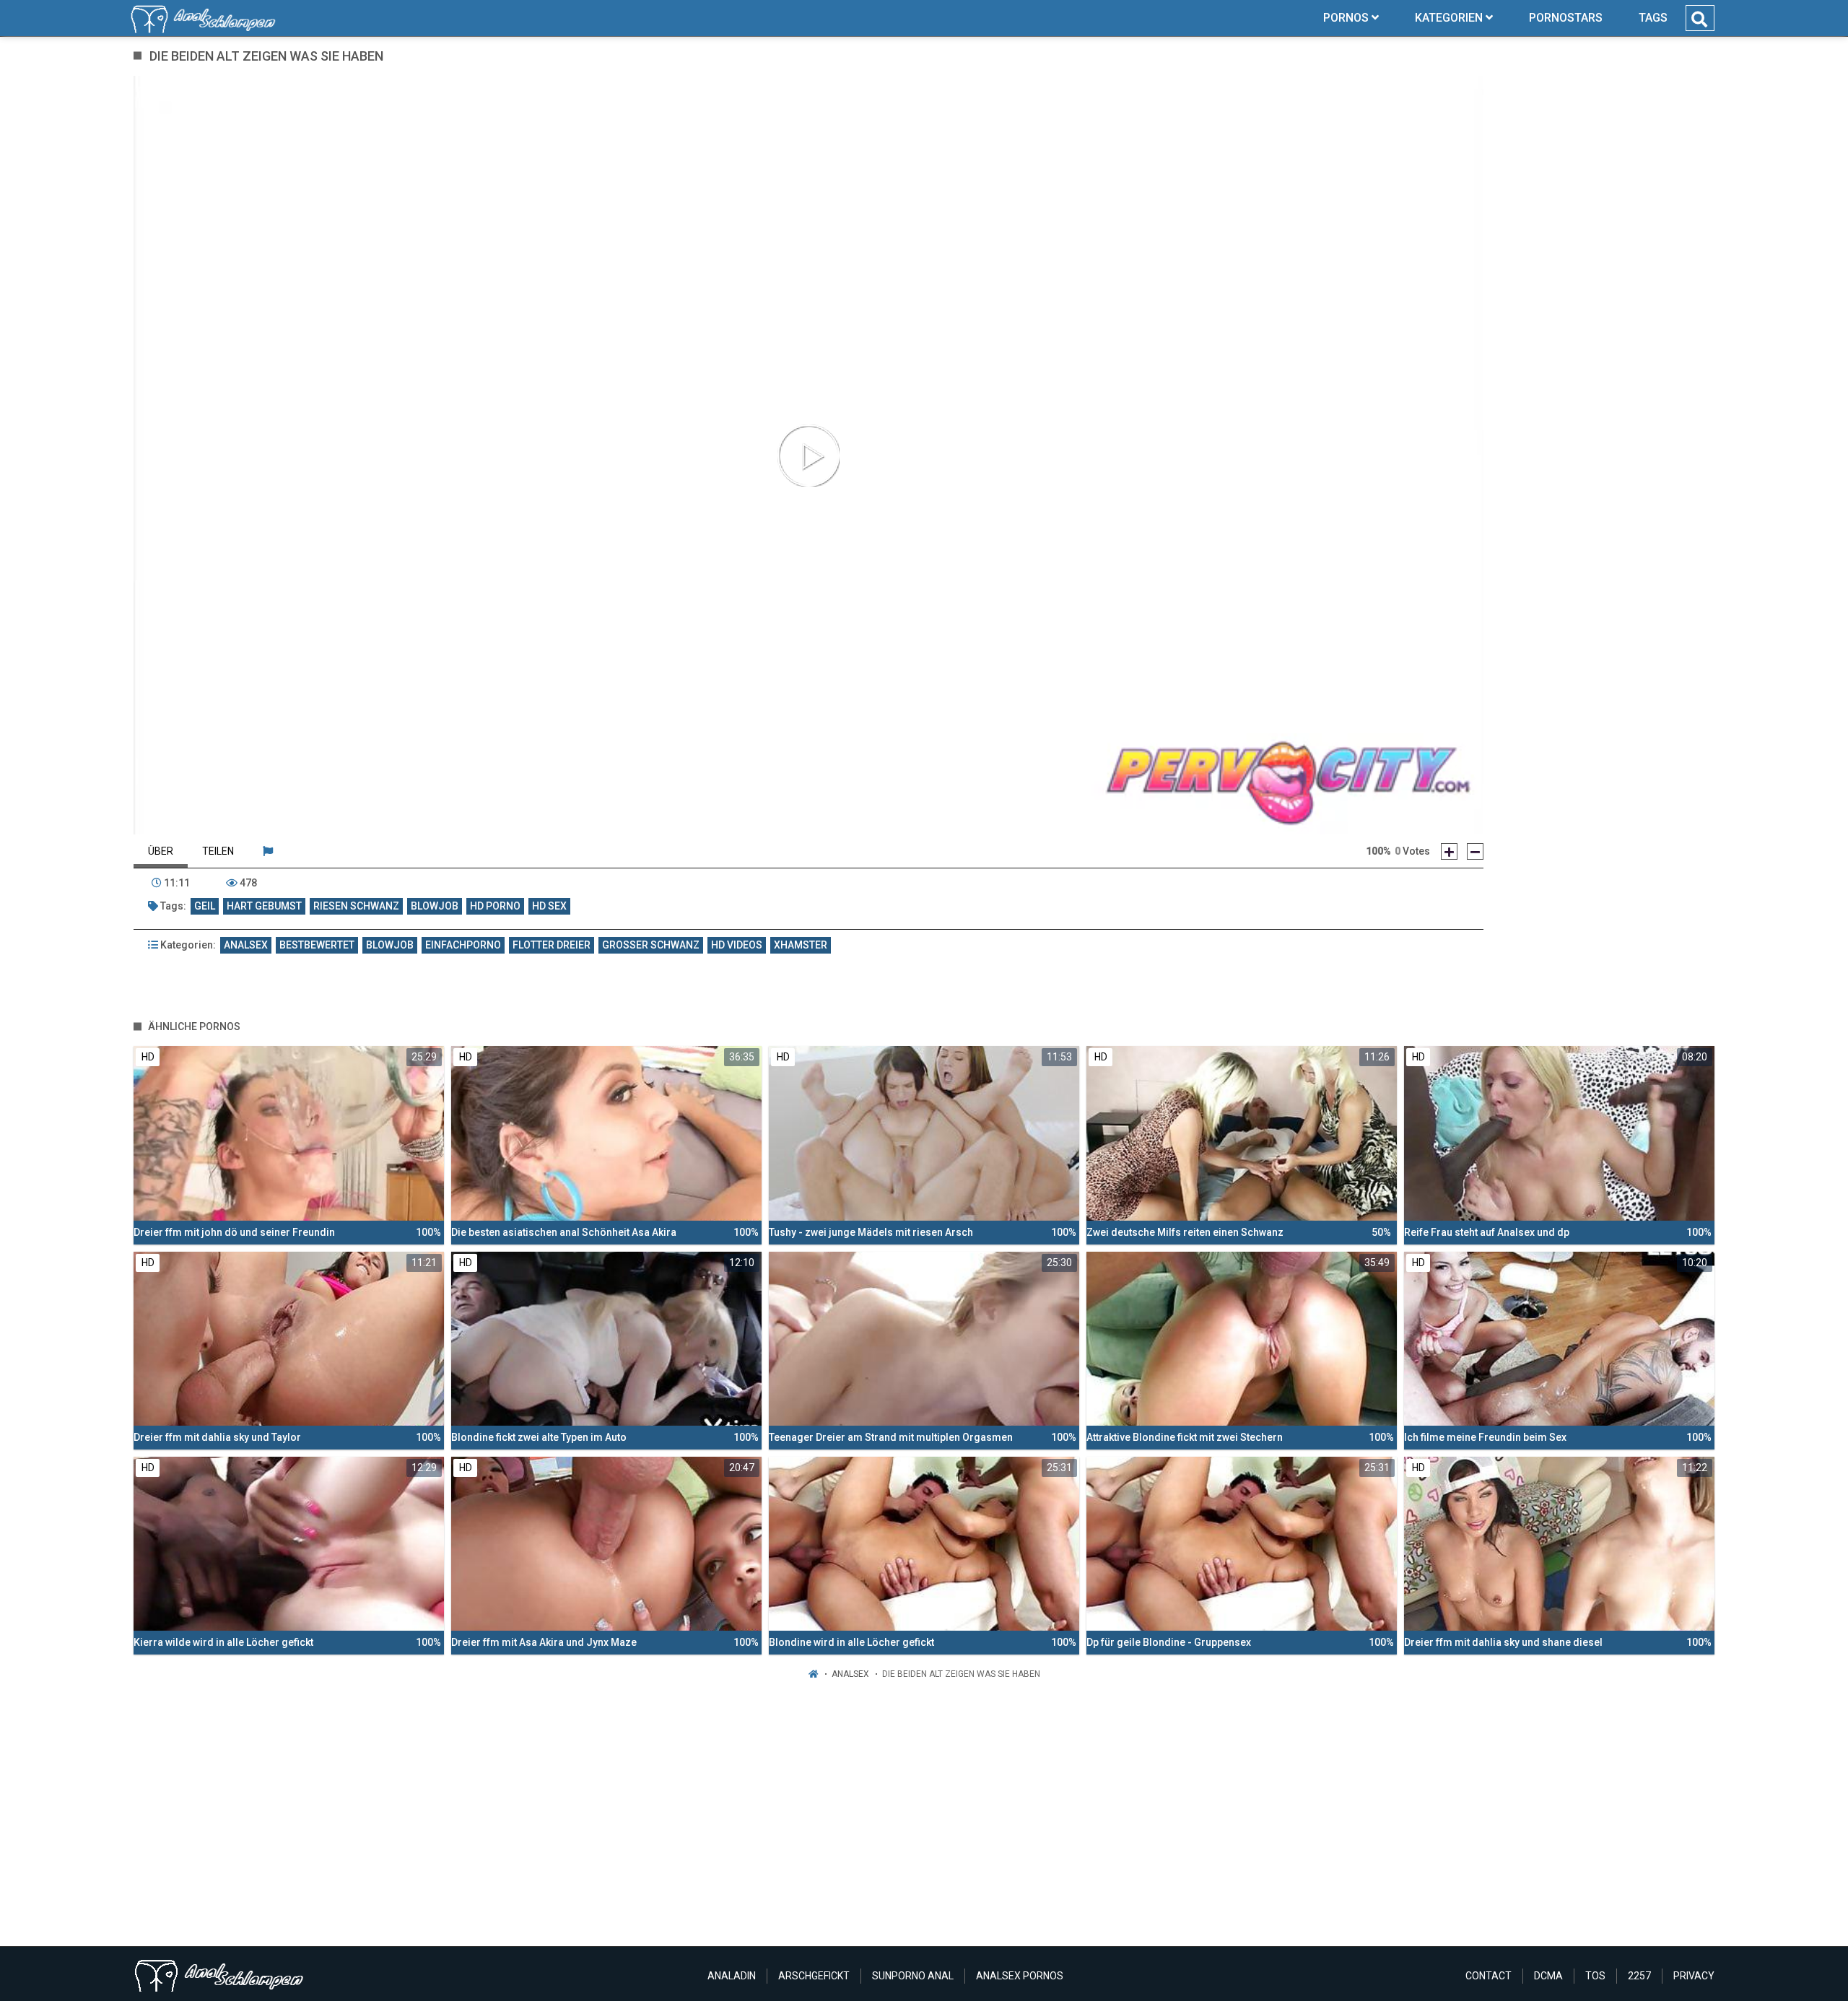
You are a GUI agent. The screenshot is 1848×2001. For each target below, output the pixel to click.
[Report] (268, 851)
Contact (1489, 1976)
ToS (1595, 1976)
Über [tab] (161, 851)
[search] (1699, 19)
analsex (246, 945)
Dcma (1548, 1976)
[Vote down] (1475, 851)
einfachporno (463, 945)
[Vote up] (1449, 851)
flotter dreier (552, 945)
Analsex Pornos (1020, 1976)
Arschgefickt (814, 1976)
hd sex (549, 906)
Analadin (732, 1976)
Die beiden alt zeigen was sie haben (961, 1674)
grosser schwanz (651, 945)
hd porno (495, 906)
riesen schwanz (356, 906)
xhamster (801, 945)
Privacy (1694, 1976)
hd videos (737, 945)
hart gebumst (264, 906)
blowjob (435, 906)
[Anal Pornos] (203, 18)
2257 (1639, 1976)
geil (205, 906)
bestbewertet (317, 945)
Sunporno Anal (913, 1976)
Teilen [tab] (218, 851)
